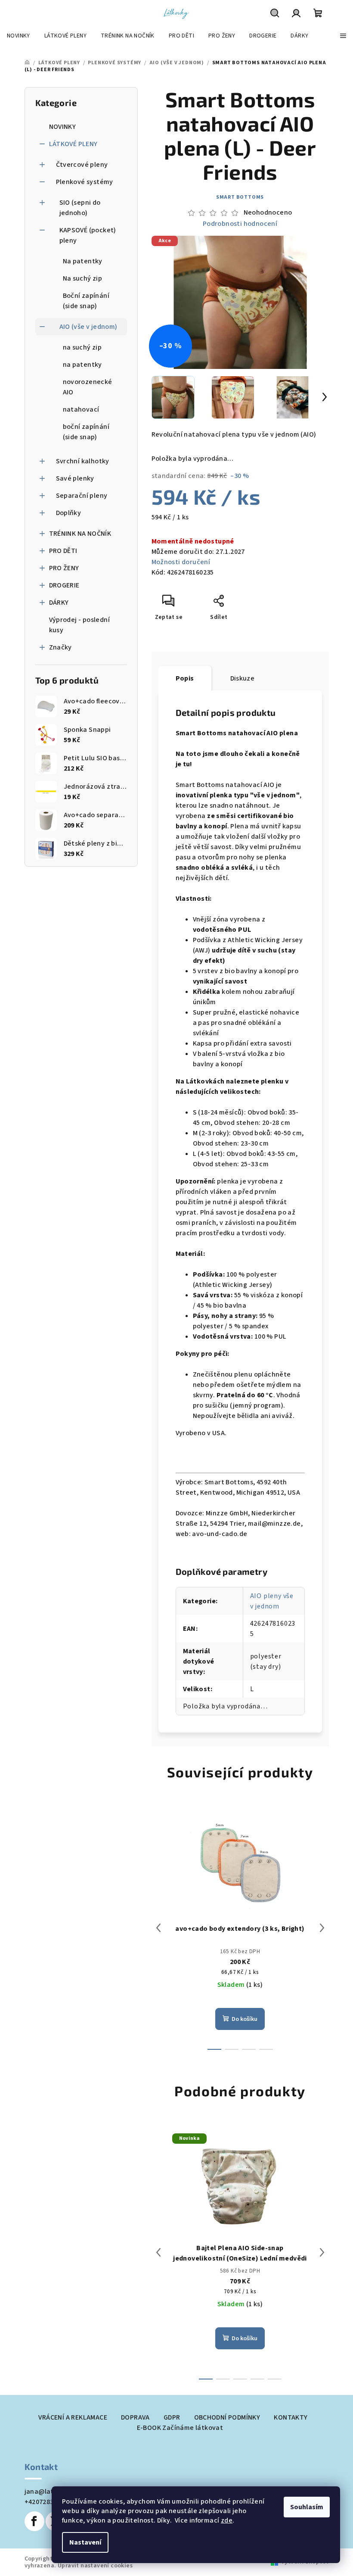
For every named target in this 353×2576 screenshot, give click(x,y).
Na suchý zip (83, 278)
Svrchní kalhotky (83, 461)
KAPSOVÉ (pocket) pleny (88, 235)
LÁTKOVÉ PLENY (73, 144)
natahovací (81, 409)
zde (227, 2520)
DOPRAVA (135, 2417)
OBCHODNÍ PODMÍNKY (227, 2417)
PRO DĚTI (63, 551)
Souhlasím (307, 2507)
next (322, 1928)
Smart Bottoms (240, 197)
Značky (60, 647)
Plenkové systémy (85, 182)
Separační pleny (82, 496)
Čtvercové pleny (82, 165)
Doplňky (69, 513)
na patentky (82, 365)
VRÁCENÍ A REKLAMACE (73, 2417)
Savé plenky (75, 478)
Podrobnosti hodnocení (240, 224)
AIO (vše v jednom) (88, 327)
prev (158, 1928)
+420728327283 (48, 2502)
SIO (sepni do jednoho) (80, 208)
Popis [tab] (185, 678)
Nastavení (85, 2542)
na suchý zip (82, 347)
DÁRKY (59, 603)
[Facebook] (34, 2521)
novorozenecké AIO (88, 387)
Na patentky (83, 261)
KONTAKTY (291, 2417)
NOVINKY (63, 127)
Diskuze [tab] (243, 678)
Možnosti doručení (181, 562)
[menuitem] (19, 36)
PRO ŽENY (64, 568)
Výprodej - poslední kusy (80, 625)
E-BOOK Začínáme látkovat (180, 2428)
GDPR (172, 2417)
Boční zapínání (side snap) (86, 301)
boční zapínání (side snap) (86, 432)
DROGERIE (64, 585)
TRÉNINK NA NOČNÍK (80, 534)
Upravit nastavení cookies (95, 2566)
